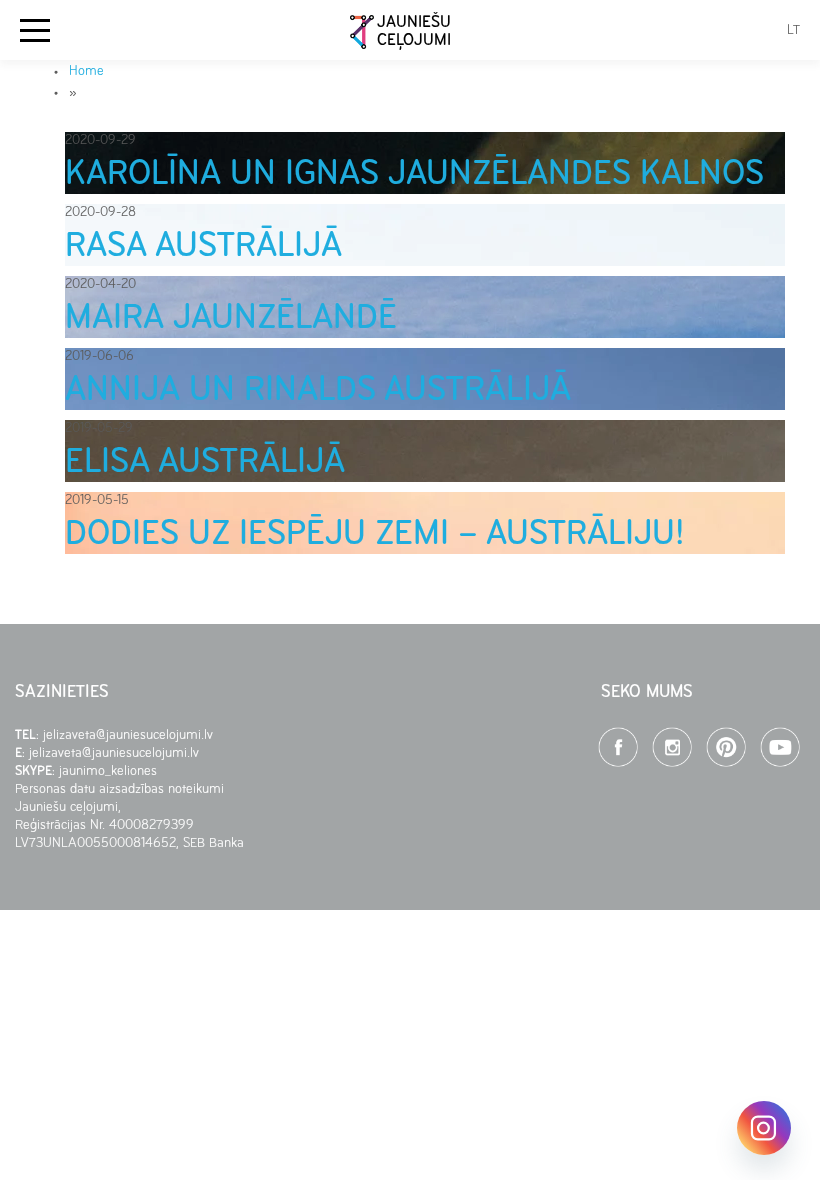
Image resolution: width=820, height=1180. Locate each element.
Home (86, 71)
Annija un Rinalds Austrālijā (318, 391)
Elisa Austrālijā (205, 463)
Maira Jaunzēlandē (231, 319)
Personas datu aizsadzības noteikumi (119, 789)
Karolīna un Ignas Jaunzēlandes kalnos (414, 175)
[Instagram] (764, 1128)
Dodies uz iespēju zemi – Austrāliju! (375, 535)
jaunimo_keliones (108, 771)
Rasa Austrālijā (203, 247)
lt (793, 30)
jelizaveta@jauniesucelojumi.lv (130, 735)
